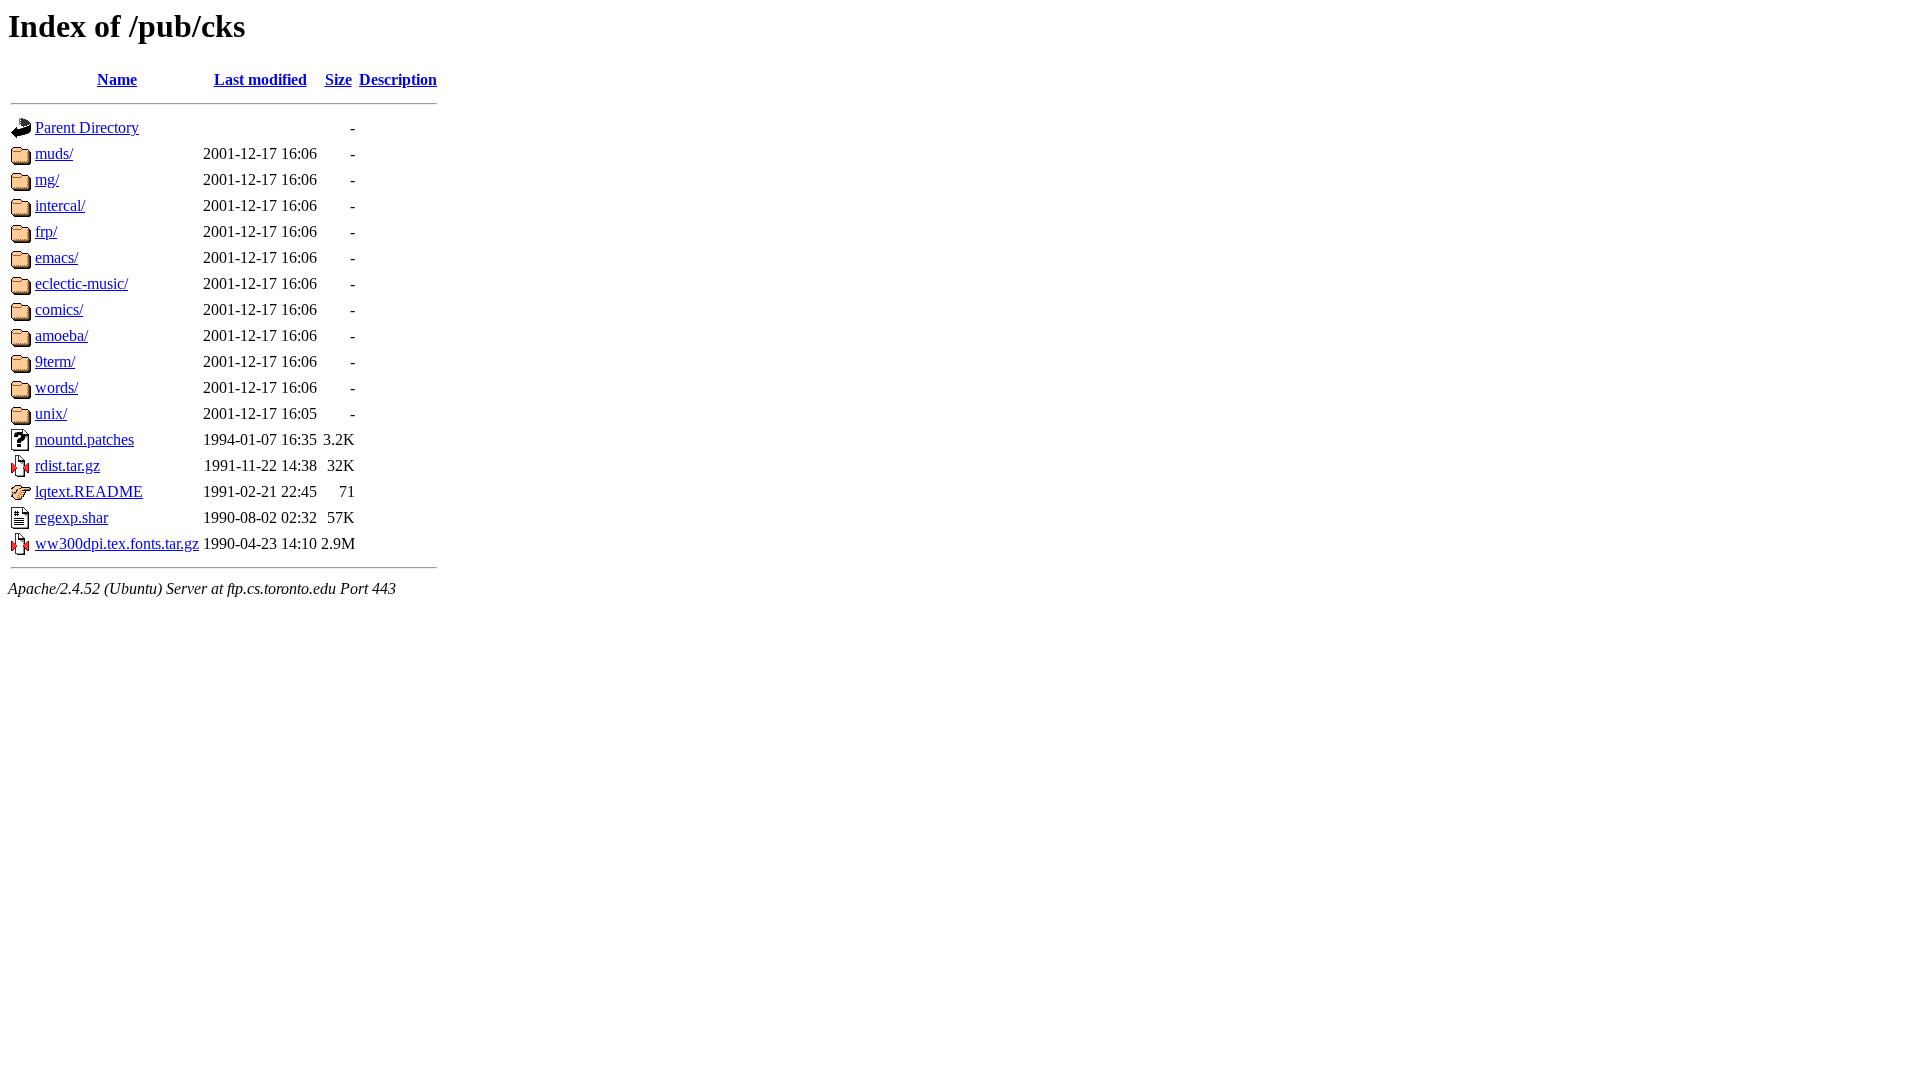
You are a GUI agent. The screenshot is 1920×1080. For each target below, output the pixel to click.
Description (398, 79)
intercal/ (60, 205)
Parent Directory (87, 127)
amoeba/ (61, 335)
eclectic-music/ (81, 283)
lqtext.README (89, 491)
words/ (56, 387)
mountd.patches (84, 439)
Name (117, 79)
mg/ (47, 179)
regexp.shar (71, 517)
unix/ (51, 413)
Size (338, 79)
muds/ (54, 153)
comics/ (59, 309)
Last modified (260, 79)
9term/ (55, 361)
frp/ (46, 231)
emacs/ (56, 257)
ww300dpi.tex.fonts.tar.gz (117, 543)
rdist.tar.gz (67, 465)
